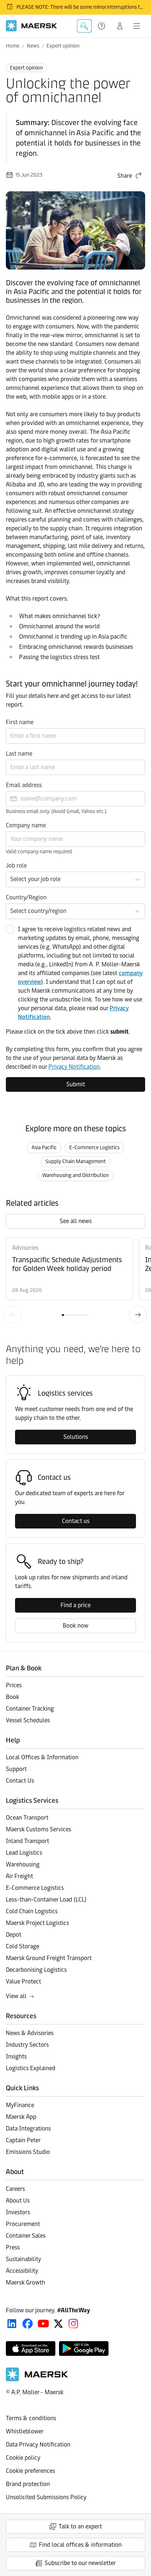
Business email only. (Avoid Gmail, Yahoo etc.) (56, 811)
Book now (75, 1626)
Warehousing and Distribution (75, 1175)
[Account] (120, 26)
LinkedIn (12, 2324)
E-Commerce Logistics (94, 1148)
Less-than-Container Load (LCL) (46, 1900)
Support (102, 26)
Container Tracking (30, 1709)
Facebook (28, 2324)
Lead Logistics (24, 1853)
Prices (14, 1685)
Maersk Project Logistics (37, 1923)
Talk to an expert (80, 2526)
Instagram (73, 2324)
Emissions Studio (28, 2152)
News (33, 46)
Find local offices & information (80, 2545)
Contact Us (20, 1781)
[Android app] (84, 2349)
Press (13, 2247)
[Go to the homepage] (37, 2379)
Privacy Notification (74, 1067)
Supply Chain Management (76, 1161)
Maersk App (21, 2117)
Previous (13, 1315)
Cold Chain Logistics (32, 1911)
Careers (15, 2189)
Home (13, 46)
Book (12, 1697)
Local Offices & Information (42, 1757)
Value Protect (23, 1981)
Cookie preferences (30, 2471)
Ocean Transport (27, 1818)
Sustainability (23, 2259)
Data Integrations (28, 2129)
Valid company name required (39, 852)
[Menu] (137, 26)
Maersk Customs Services (38, 1829)
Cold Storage (23, 1946)
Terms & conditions (31, 2418)
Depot (14, 1935)
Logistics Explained (31, 2068)
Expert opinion (63, 46)
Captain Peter (23, 2140)
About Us (18, 2201)
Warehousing (23, 1864)
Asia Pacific (44, 1148)
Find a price (75, 1605)
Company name (26, 825)
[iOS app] (31, 2349)
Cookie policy (23, 2458)
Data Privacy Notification (38, 2445)
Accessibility (22, 2271)
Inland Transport (27, 1841)
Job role (16, 866)
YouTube (43, 2324)
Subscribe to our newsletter (80, 2563)
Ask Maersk (84, 26)
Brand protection (28, 2484)
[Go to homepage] (32, 26)
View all (16, 1996)
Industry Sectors (27, 2045)
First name (20, 722)
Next (138, 1315)
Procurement (23, 2224)
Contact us (76, 1521)
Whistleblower (25, 2431)
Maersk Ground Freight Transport (49, 1958)
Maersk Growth (25, 2282)
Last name (19, 754)
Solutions (76, 1437)
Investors (18, 2212)
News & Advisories (30, 2033)
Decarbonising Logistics (36, 1970)
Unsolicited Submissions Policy (46, 2497)
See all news (76, 1221)
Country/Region (26, 897)
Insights (16, 2056)
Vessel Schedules (28, 1720)
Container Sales (26, 2236)
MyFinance (20, 2105)
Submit (76, 1084)
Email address (24, 785)
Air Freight (19, 1876)
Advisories (25, 1248)
